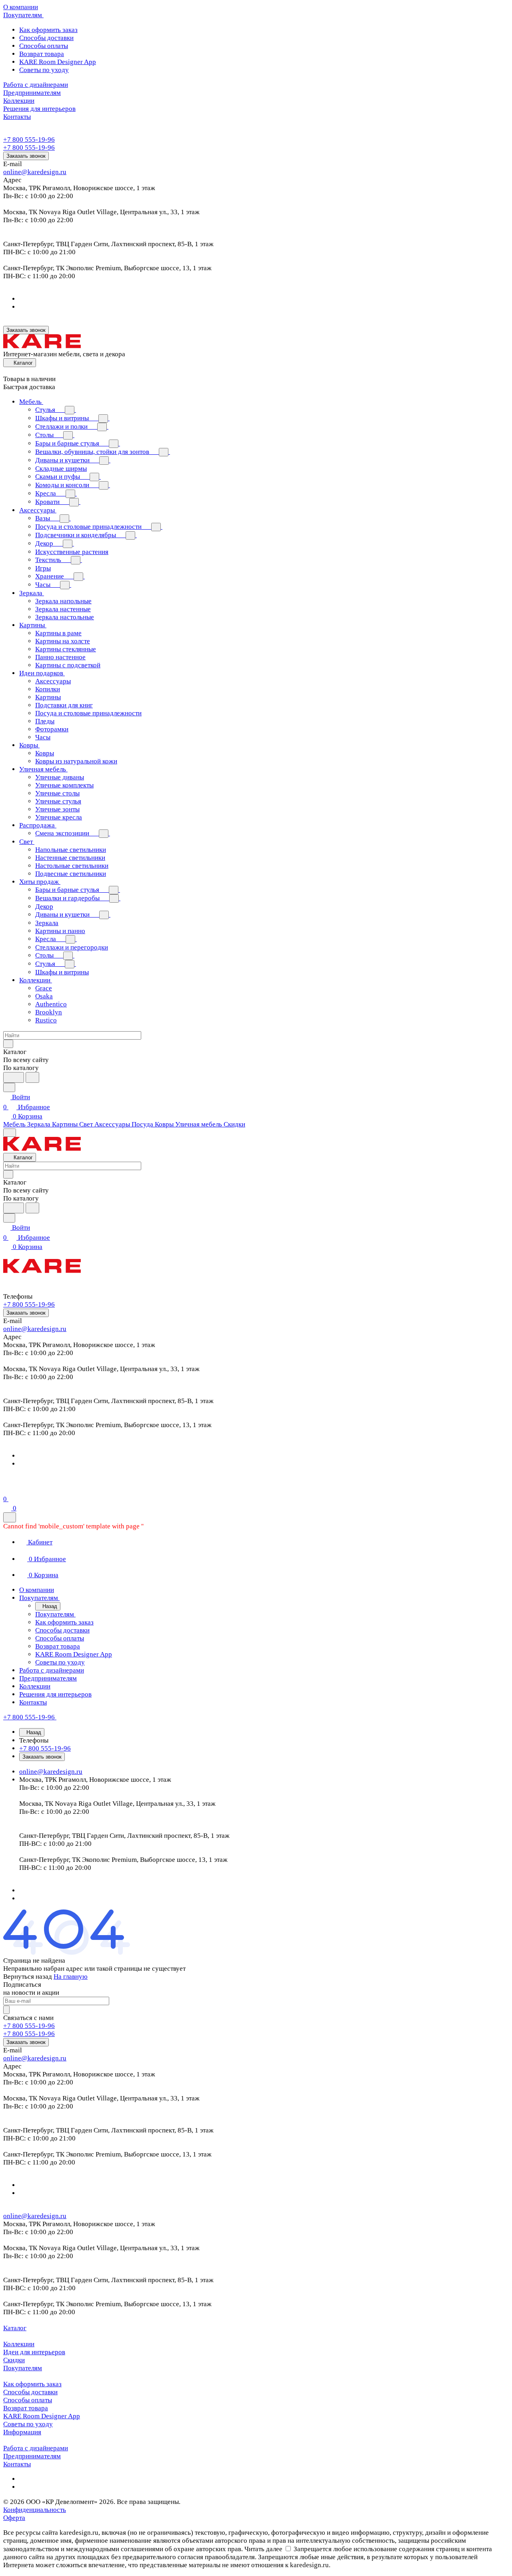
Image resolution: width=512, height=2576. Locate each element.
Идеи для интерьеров (34, 2352)
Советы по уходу (44, 70)
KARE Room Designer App (58, 62)
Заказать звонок (26, 156)
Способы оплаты (44, 46)
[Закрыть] (10, 1517)
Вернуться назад (28, 1977)
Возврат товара (42, 54)
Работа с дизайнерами (36, 2448)
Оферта (14, 2518)
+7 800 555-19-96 (29, 140)
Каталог (15, 2328)
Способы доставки (46, 38)
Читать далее (263, 2549)
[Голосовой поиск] (14, 1077)
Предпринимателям (32, 2456)
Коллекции (19, 2344)
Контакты (17, 2464)
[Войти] (7, 1489)
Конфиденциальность (35, 2510)
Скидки (14, 2360)
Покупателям (23, 2368)
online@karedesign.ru (35, 172)
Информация (22, 2432)
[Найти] (32, 1077)
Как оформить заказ (48, 30)
